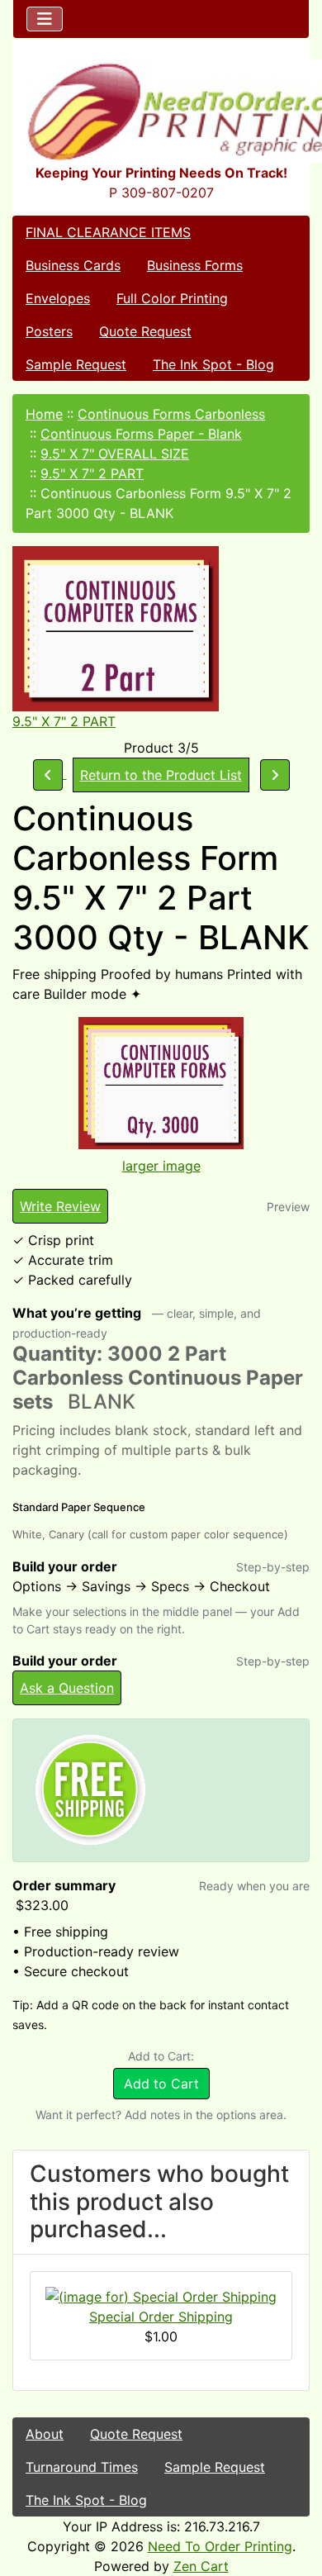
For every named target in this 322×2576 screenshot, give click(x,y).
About (45, 2434)
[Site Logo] (161, 111)
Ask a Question (67, 1688)
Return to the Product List (161, 775)
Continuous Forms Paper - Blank (141, 434)
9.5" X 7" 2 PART (92, 473)
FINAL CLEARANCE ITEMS (108, 232)
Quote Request (145, 331)
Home (44, 414)
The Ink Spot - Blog (213, 364)
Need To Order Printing (220, 2546)
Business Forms (195, 265)
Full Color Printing (172, 298)
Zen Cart (201, 2566)
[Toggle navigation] (45, 19)
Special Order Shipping (161, 2317)
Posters (49, 331)
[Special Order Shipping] (161, 2295)
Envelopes (58, 298)
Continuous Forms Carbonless (171, 414)
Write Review (60, 1206)
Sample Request (76, 364)
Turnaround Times (82, 2467)
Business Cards (73, 265)
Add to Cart (161, 2084)
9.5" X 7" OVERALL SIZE (115, 454)
